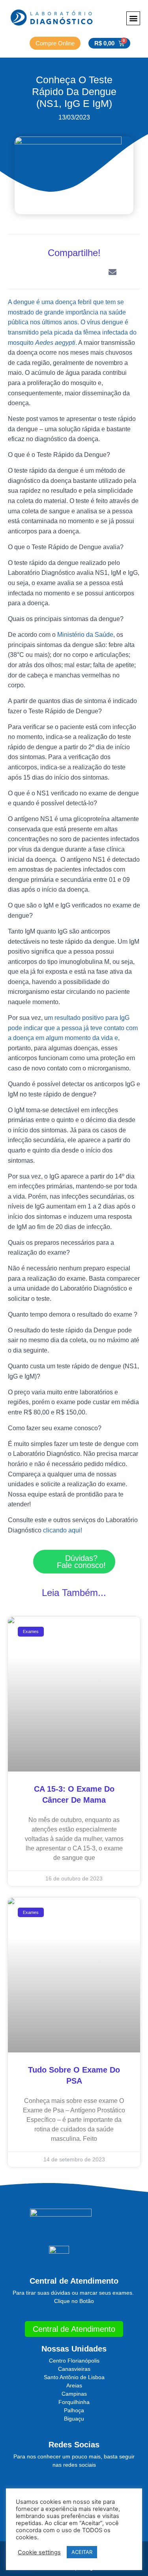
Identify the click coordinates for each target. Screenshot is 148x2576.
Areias (74, 2385)
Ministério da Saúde (84, 635)
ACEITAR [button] (82, 2552)
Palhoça (74, 2410)
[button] (133, 18)
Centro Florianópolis (74, 2361)
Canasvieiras (74, 2369)
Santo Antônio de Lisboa (74, 2377)
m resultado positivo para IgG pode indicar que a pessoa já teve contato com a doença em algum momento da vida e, (73, 1028)
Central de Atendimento (74, 2281)
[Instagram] (65, 2485)
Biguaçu (74, 2419)
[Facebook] (83, 2485)
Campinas (74, 2394)
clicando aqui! (62, 1530)
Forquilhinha (74, 2402)
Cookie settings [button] (39, 2552)
